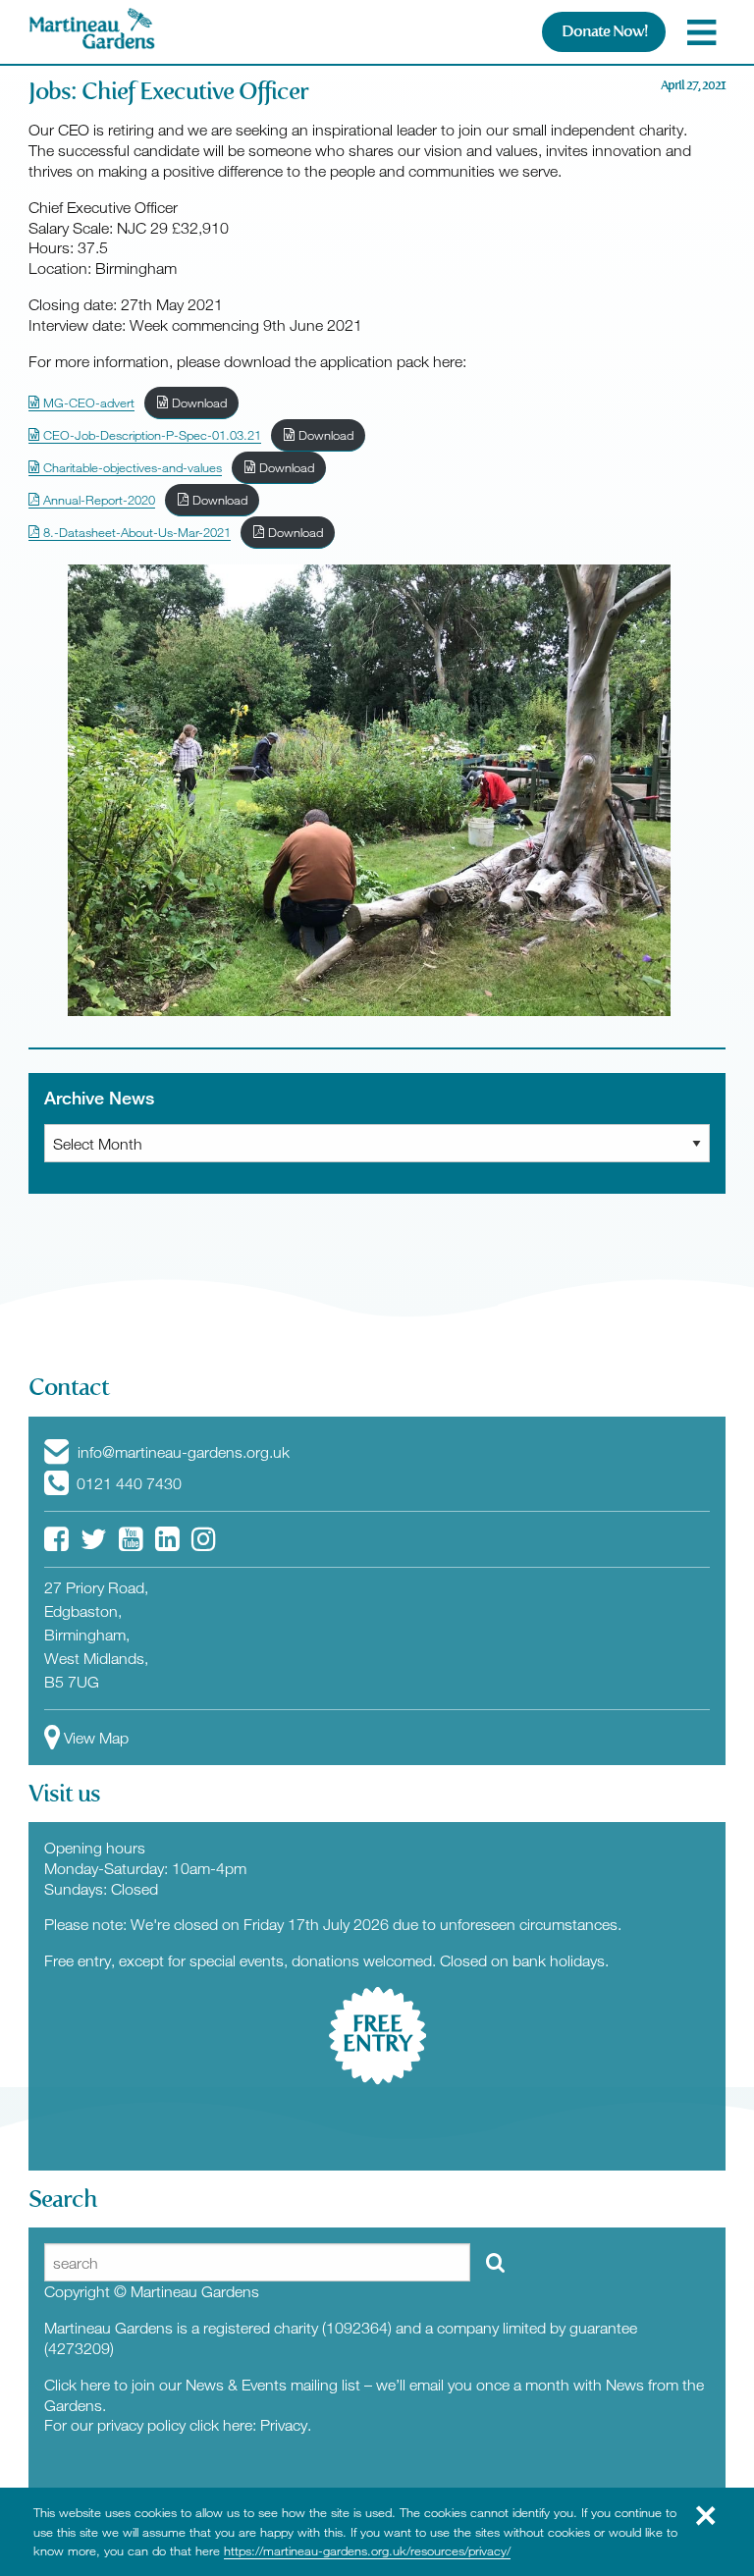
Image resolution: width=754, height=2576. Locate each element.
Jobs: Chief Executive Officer (168, 91)
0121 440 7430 (127, 1483)
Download (197, 402)
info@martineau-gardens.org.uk (182, 1452)
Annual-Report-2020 (97, 500)
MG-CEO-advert (87, 402)
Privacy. (286, 2425)
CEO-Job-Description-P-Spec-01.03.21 (150, 435)
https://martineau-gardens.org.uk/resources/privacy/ (367, 2550)
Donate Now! (604, 31)
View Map (96, 1738)
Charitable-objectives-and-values (131, 467)
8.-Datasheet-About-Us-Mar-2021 (135, 532)
